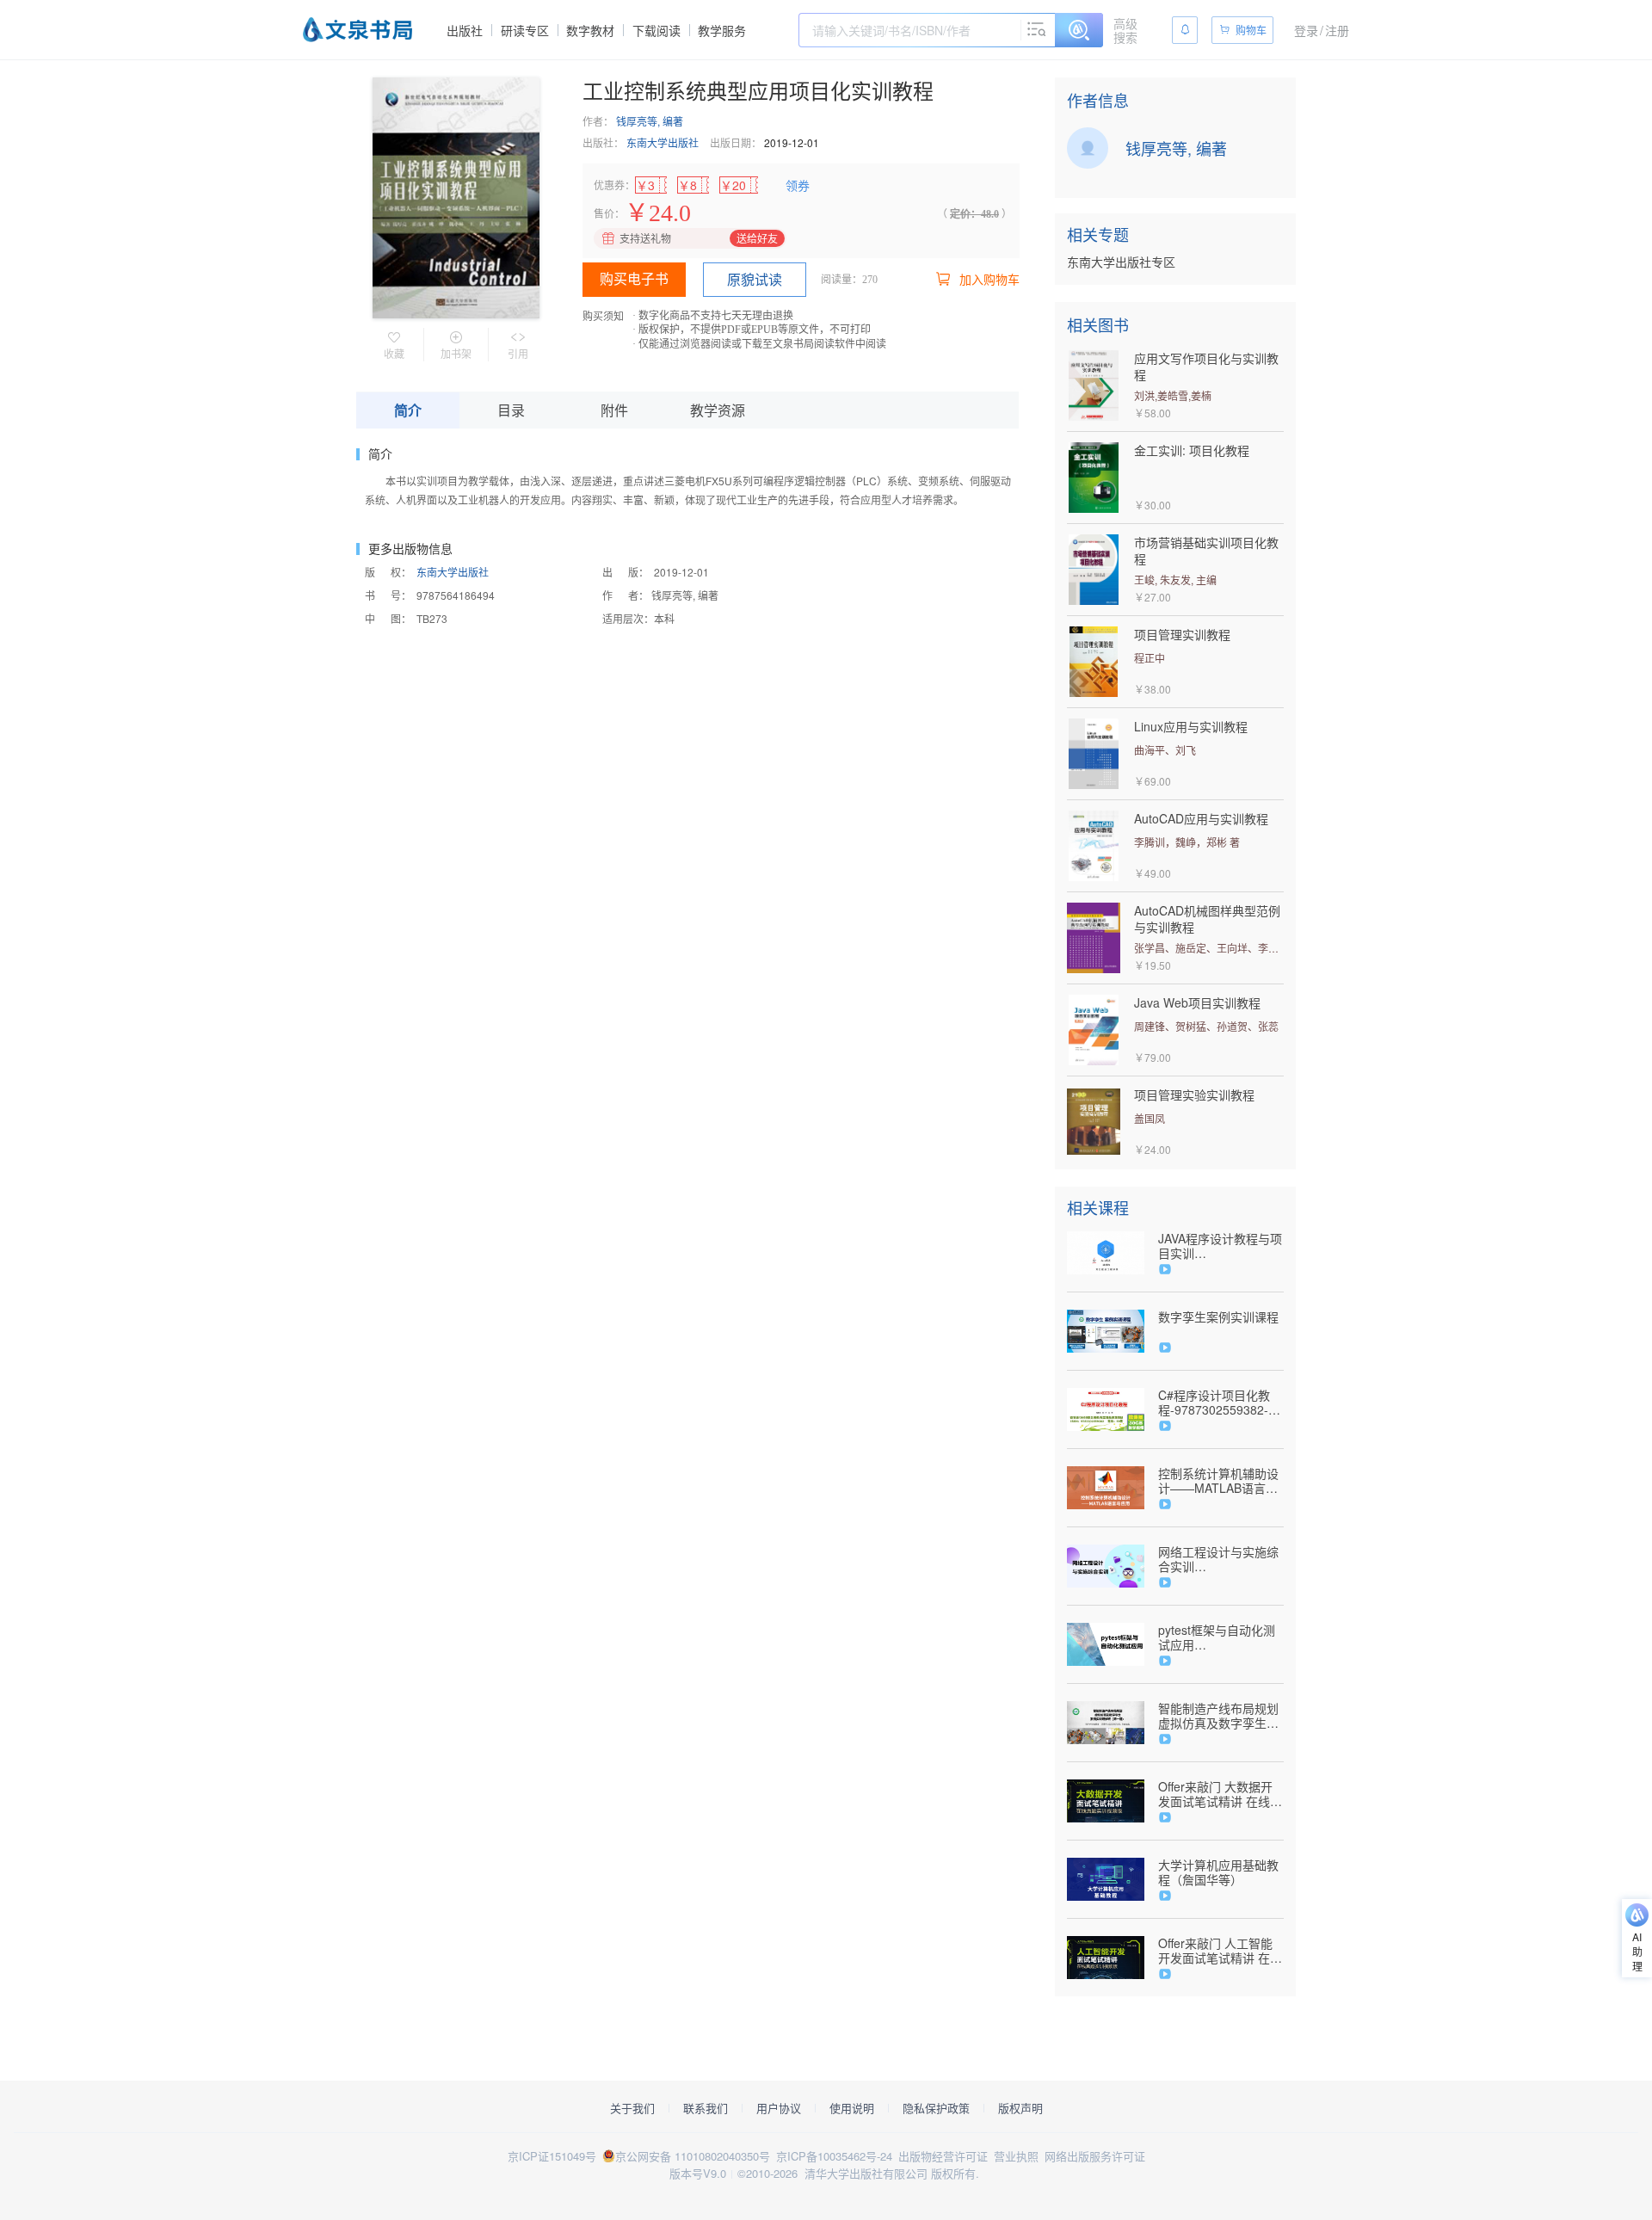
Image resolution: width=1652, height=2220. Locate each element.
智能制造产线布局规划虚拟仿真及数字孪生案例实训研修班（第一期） (1218, 1716)
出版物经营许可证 (943, 2156)
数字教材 (590, 30)
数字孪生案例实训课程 (1218, 1317)
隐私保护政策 (936, 2108)
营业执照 (1016, 2156)
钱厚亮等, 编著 (650, 121)
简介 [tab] (408, 410)
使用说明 (852, 2108)
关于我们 (632, 2108)
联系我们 (706, 2108)
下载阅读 (656, 30)
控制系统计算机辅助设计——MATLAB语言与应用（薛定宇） (1218, 1481)
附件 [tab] (614, 410)
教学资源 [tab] (718, 410)
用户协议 (779, 2108)
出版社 (465, 30)
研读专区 (525, 30)
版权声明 (1020, 2108)
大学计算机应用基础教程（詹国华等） (1218, 1872)
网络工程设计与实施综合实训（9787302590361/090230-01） (1221, 1559)
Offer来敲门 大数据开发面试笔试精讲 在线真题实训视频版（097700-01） (1220, 1794)
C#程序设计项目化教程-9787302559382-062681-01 (1214, 1403)
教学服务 (722, 30)
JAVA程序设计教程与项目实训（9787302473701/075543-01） (1221, 1246)
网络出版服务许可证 (1095, 2156)
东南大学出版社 (663, 142)
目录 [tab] (511, 410)
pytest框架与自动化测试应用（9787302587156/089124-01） (1221, 1637)
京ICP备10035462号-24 (834, 2156)
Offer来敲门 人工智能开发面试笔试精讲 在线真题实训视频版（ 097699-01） (1220, 1951)
